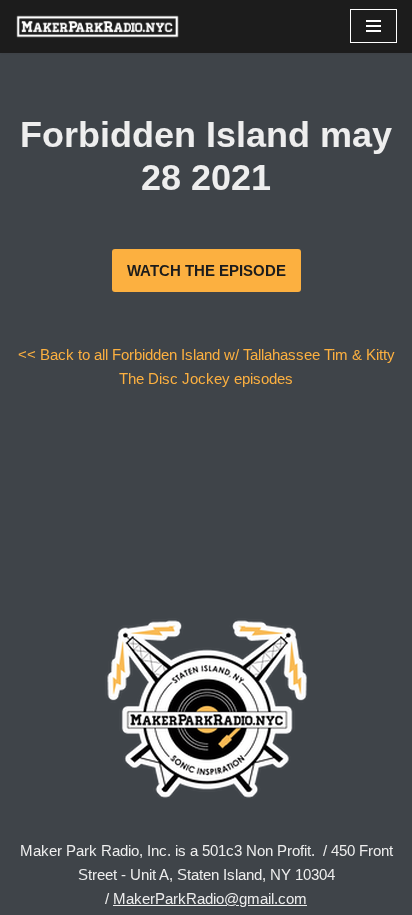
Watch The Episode (206, 270)
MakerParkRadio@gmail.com (210, 898)
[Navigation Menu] (373, 26)
